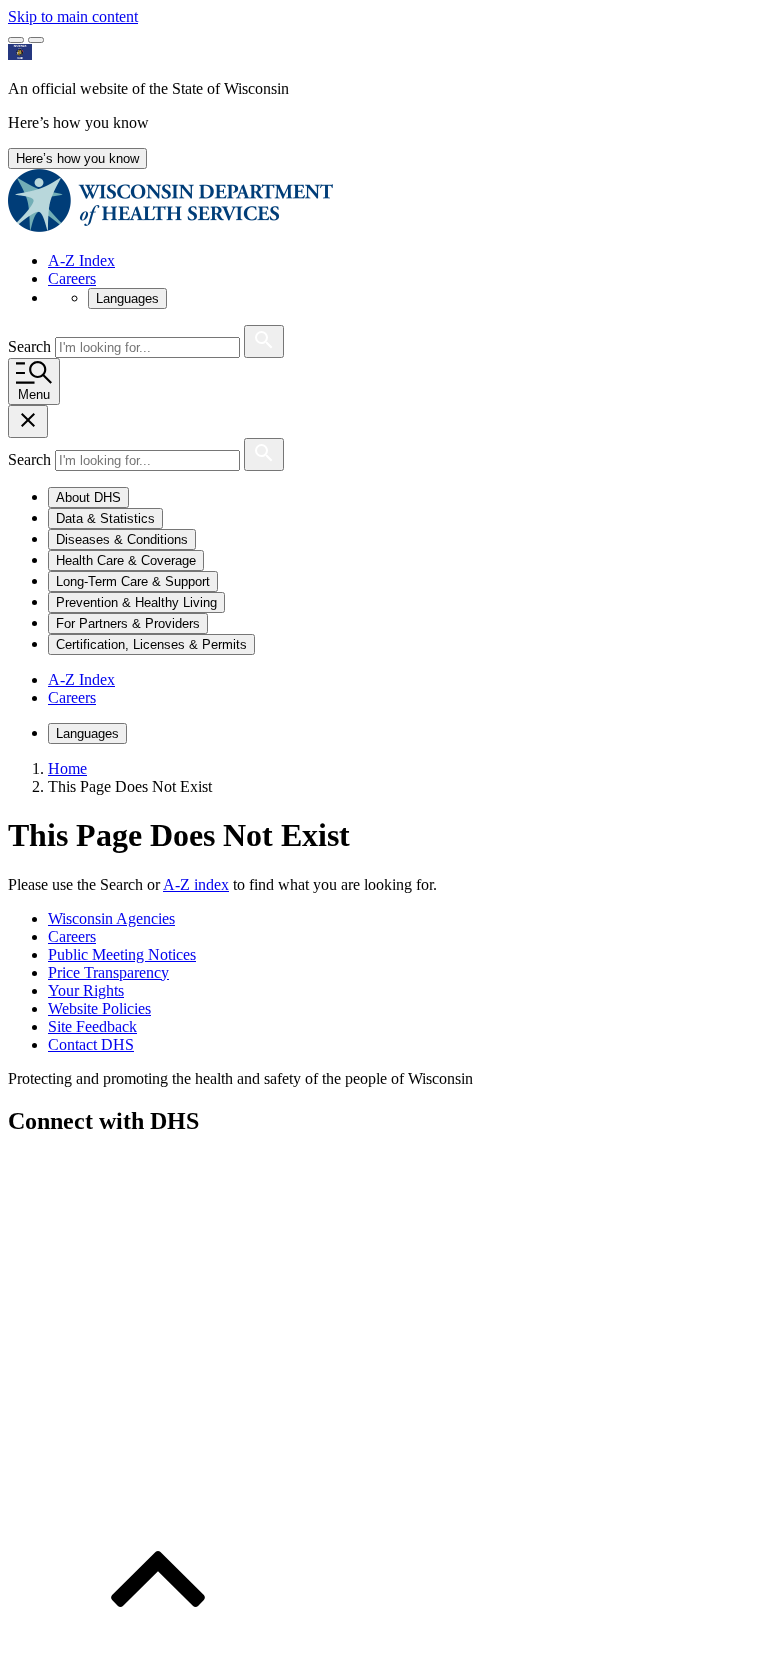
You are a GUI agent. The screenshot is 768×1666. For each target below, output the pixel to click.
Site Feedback (92, 1026)
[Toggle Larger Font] (16, 40)
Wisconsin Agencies (111, 918)
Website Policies (99, 1008)
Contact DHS (91, 1044)
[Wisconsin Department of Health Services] (170, 226)
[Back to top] (158, 1648)
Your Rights (86, 990)
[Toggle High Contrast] (36, 40)
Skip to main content (73, 16)
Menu (34, 394)
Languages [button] (127, 298)
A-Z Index (81, 260)
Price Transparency (108, 972)
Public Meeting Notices (122, 954)
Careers (72, 278)
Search (31, 346)
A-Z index (196, 884)
